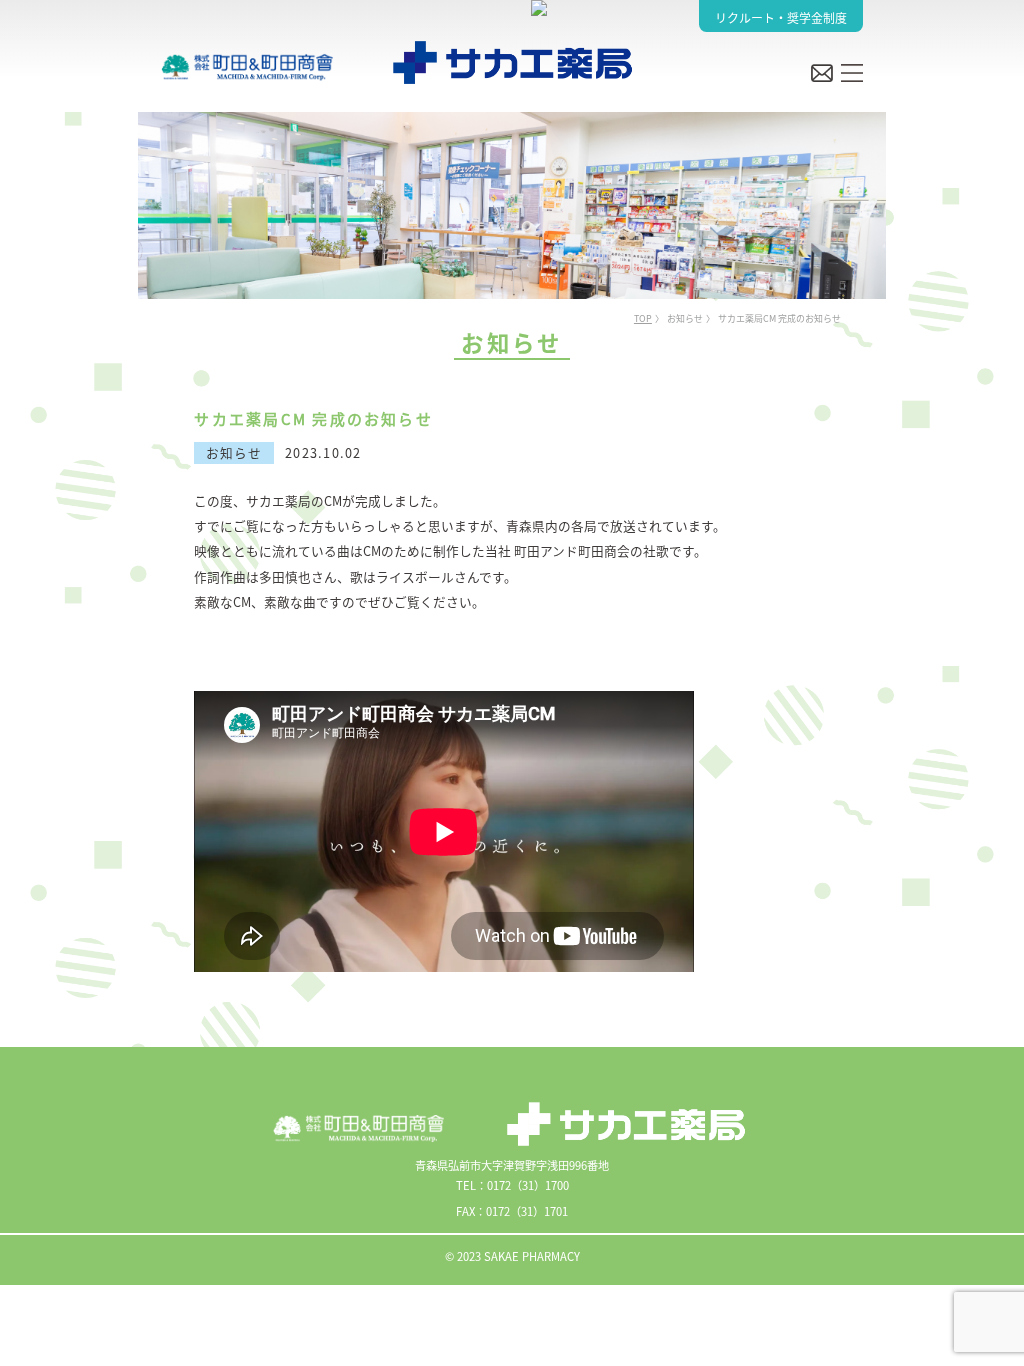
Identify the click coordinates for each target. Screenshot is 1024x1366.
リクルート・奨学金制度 (781, 17)
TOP (643, 319)
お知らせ (685, 319)
